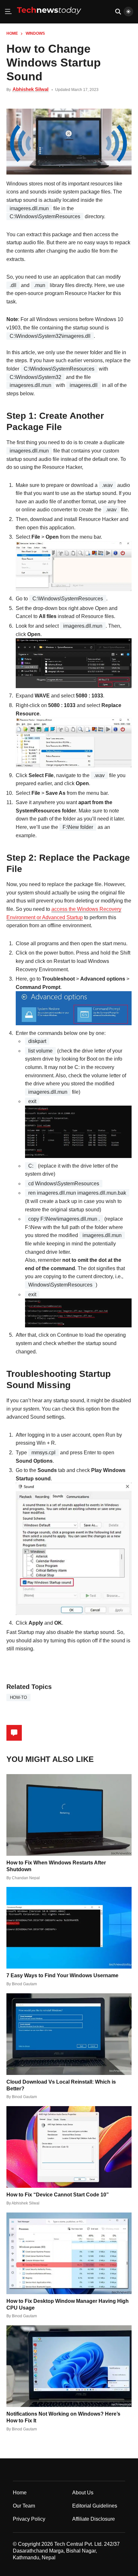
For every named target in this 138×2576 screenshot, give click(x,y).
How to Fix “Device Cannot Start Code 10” (58, 2195)
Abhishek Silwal (30, 89)
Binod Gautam (24, 1984)
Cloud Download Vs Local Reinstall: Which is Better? (61, 2085)
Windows (35, 33)
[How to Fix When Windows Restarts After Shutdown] (69, 1815)
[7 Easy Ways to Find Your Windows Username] (69, 1928)
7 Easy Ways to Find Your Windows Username (62, 1975)
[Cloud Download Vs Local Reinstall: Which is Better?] (69, 2034)
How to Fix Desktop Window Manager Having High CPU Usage (68, 2304)
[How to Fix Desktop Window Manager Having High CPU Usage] (69, 2253)
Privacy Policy (29, 2519)
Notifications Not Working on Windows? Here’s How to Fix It (63, 2417)
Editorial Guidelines (95, 2506)
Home (12, 33)
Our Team (24, 2506)
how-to (18, 1697)
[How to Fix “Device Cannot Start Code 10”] (69, 2147)
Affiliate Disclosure (94, 2519)
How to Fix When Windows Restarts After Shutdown (56, 1866)
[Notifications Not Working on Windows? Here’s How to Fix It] (69, 2366)
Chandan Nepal (26, 1878)
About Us (83, 2493)
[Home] (49, 17)
